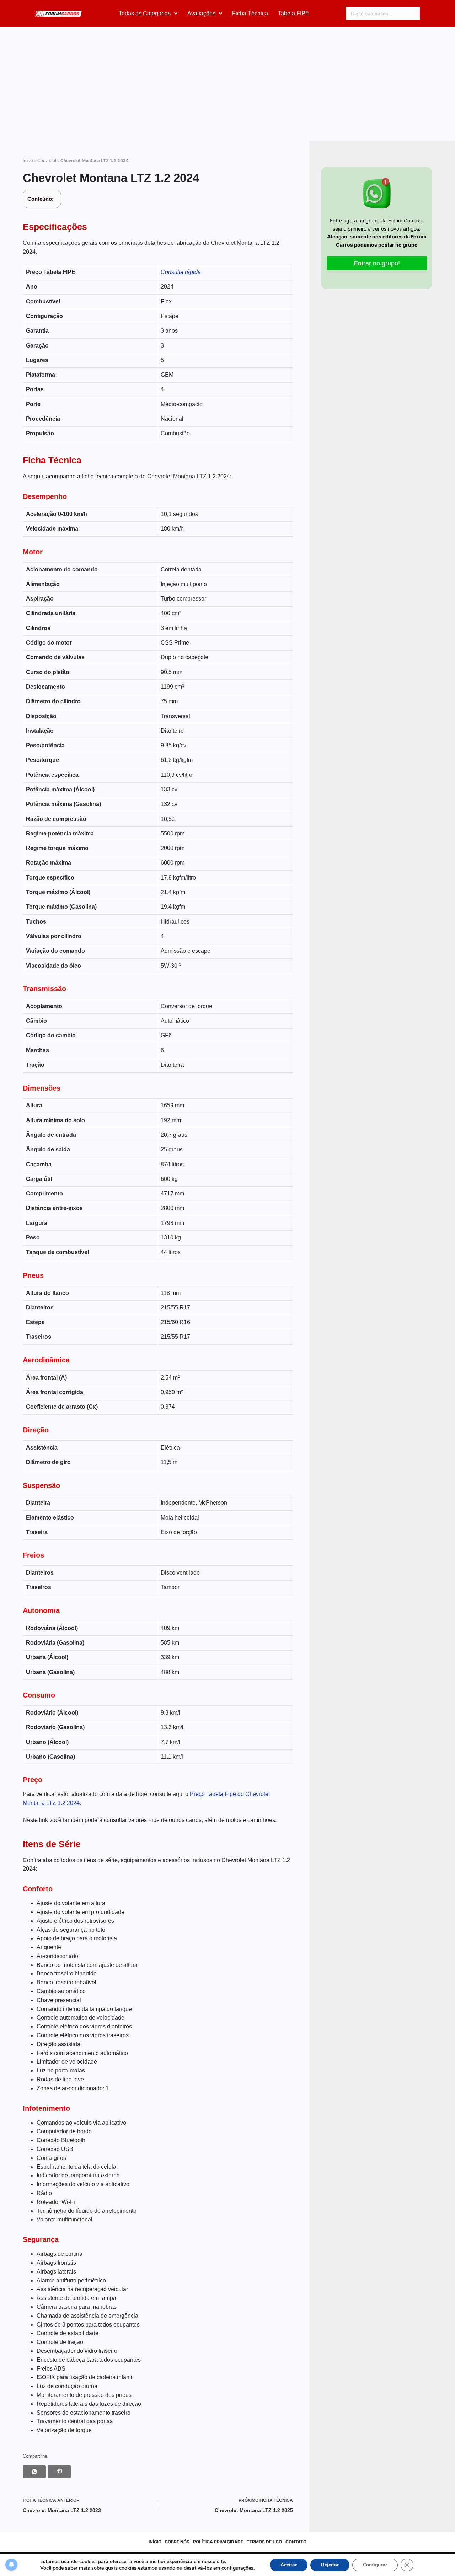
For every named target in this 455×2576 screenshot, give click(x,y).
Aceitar (289, 2565)
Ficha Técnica (250, 13)
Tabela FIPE (294, 13)
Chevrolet (47, 161)
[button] (148, 14)
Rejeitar (330, 2565)
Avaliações (201, 13)
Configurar (375, 2565)
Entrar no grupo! (377, 263)
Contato (296, 2542)
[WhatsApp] (34, 2472)
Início (28, 161)
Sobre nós (177, 2542)
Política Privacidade (218, 2542)
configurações (237, 2568)
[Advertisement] (227, 87)
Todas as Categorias (145, 13)
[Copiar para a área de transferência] (59, 2472)
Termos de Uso (264, 2542)
